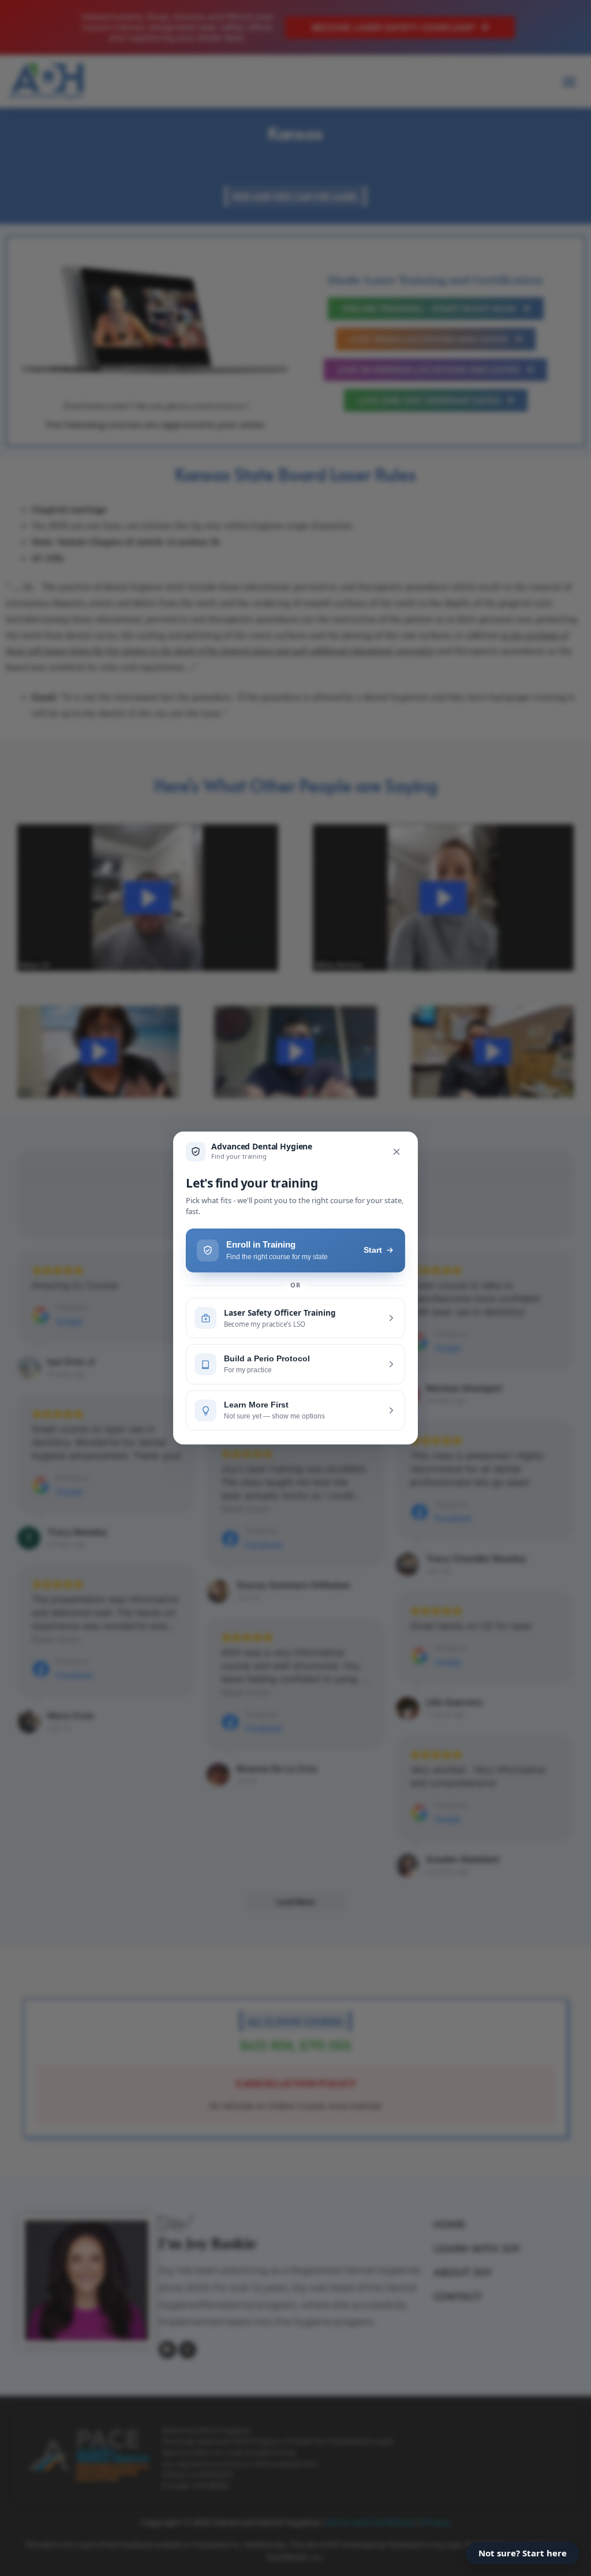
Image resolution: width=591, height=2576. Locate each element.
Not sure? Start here (523, 2553)
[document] (295, 1288)
